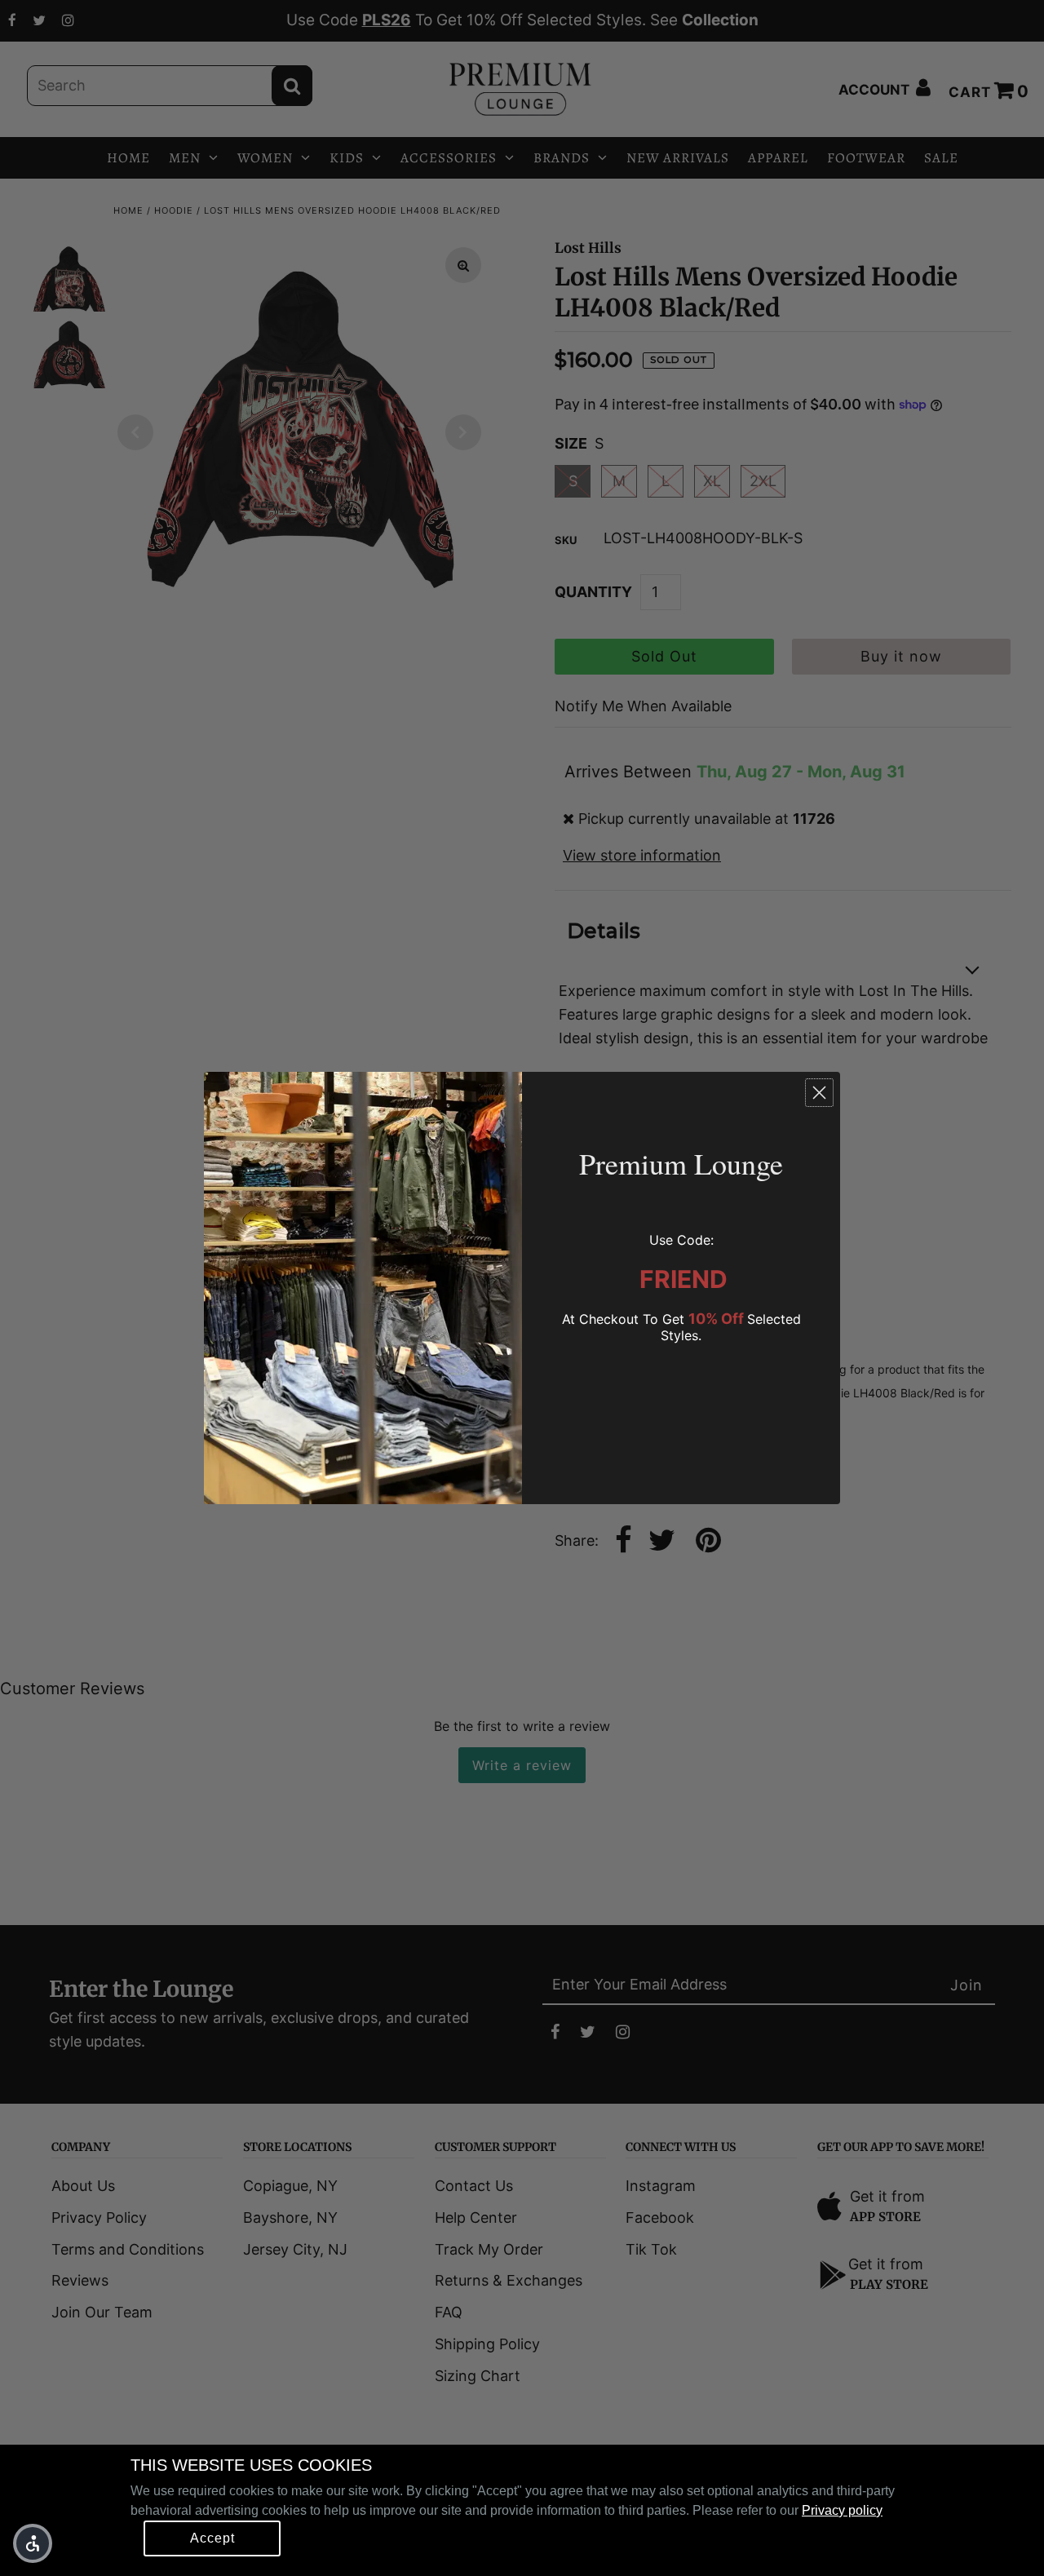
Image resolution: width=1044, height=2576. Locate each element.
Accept (212, 2538)
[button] (33, 2543)
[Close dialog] (819, 1093)
